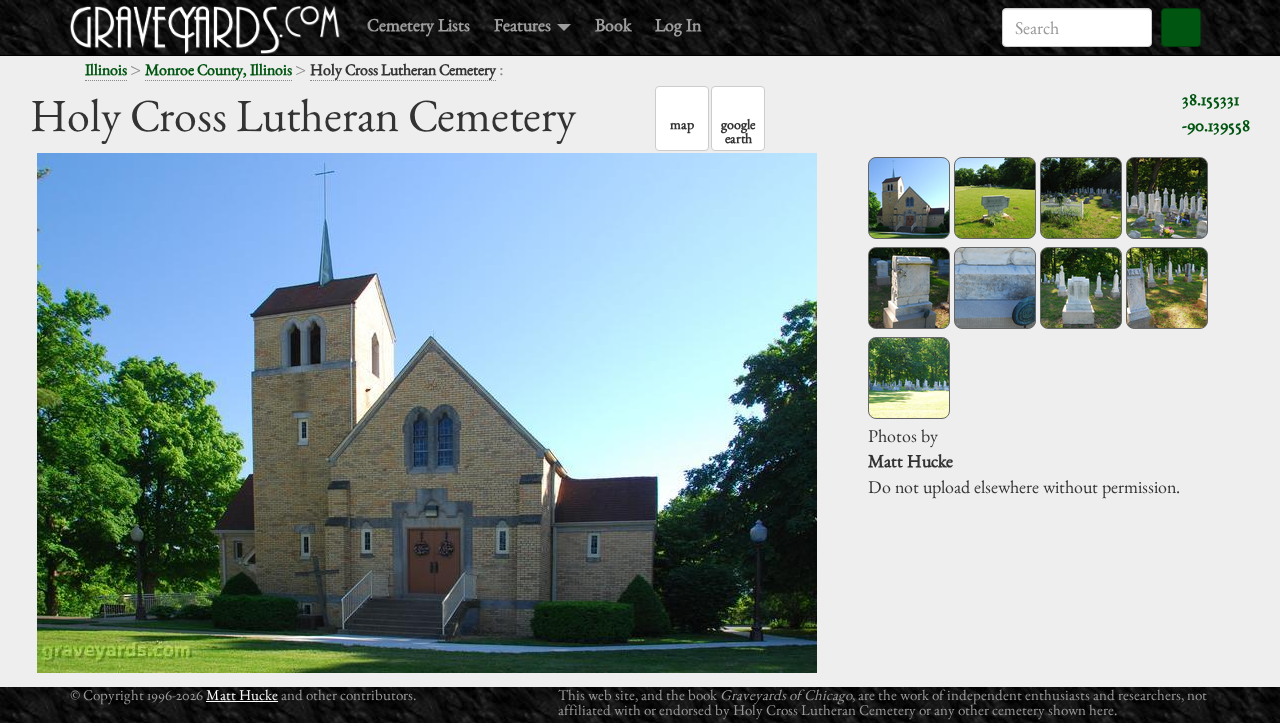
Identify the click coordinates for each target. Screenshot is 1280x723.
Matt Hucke (242, 694)
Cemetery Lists (418, 24)
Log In (678, 24)
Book (613, 24)
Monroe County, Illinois (218, 69)
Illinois (106, 69)
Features (524, 24)
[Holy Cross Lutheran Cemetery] (909, 198)
